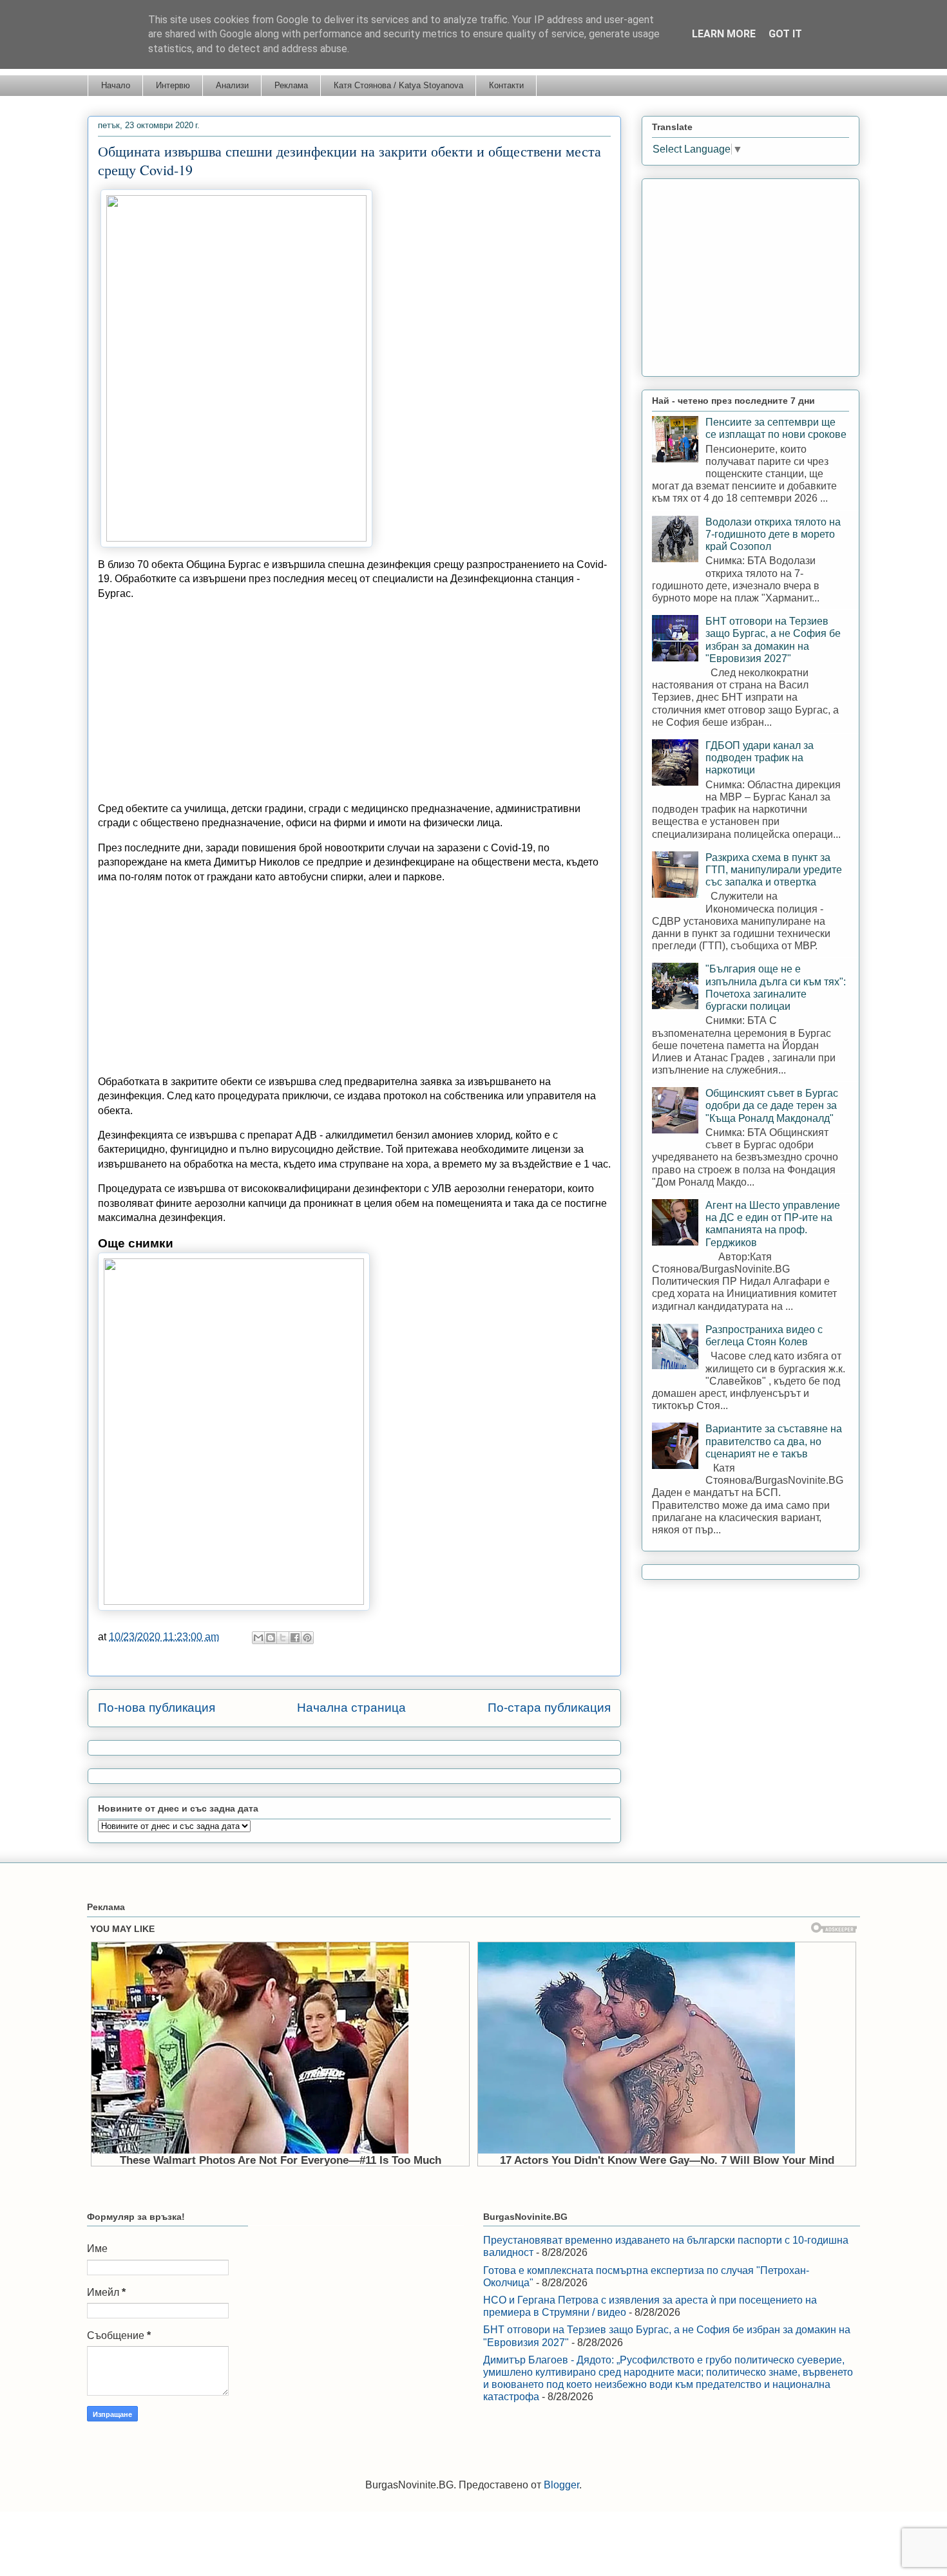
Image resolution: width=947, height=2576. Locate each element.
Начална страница (351, 1708)
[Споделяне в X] (283, 1638)
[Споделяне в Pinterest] (307, 1638)
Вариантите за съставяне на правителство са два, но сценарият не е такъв (774, 1441)
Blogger (561, 2485)
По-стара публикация (549, 1708)
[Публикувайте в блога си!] (271, 1638)
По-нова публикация (157, 1708)
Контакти (506, 85)
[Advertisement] (354, 701)
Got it (785, 34)
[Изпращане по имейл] (258, 1638)
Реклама (291, 85)
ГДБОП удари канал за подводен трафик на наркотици (760, 758)
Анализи (232, 85)
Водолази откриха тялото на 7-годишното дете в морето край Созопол (773, 534)
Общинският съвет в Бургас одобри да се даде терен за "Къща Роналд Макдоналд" (772, 1105)
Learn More (724, 34)
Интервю (173, 85)
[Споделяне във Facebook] (295, 1638)
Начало (116, 85)
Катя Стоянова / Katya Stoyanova (398, 85)
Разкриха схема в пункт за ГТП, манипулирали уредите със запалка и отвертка (774, 870)
